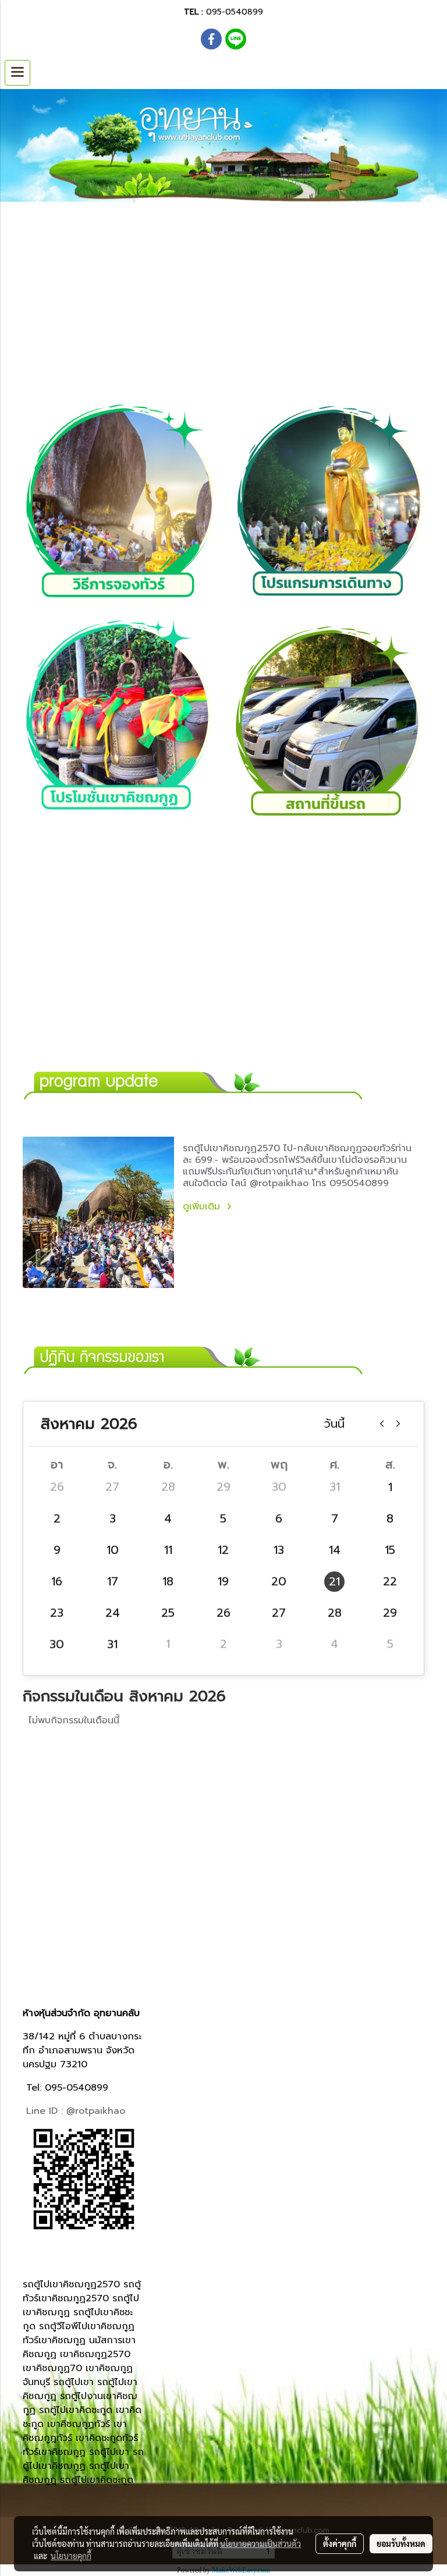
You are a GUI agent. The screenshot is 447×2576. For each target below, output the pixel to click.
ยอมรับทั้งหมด (401, 2543)
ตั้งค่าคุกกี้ (340, 2543)
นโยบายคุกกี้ (71, 2556)
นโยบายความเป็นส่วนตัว (260, 2543)
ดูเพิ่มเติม (203, 1207)
